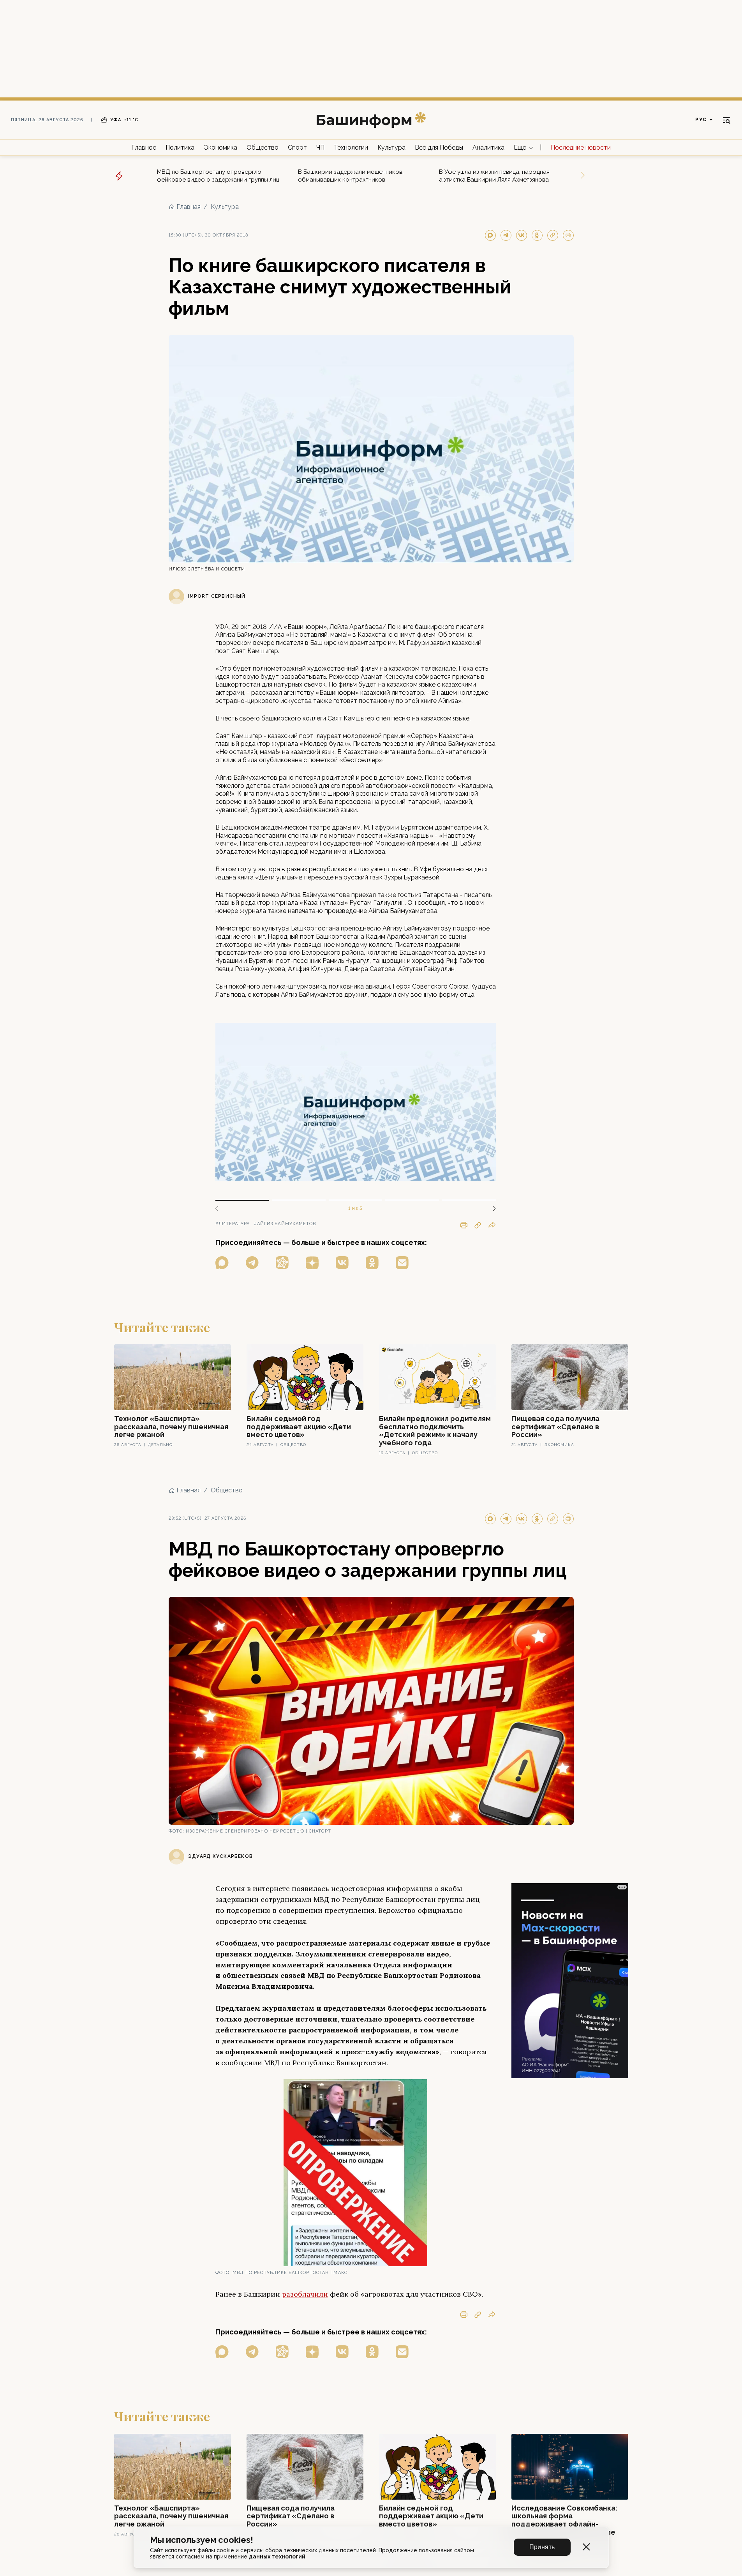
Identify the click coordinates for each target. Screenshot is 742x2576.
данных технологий (277, 2557)
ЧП (320, 147)
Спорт (297, 147)
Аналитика (488, 147)
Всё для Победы (439, 147)
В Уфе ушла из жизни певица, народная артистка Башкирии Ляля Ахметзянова (494, 176)
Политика (180, 147)
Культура (391, 147)
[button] (491, 1209)
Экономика (220, 147)
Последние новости (581, 147)
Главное (144, 147)
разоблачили (305, 2294)
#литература (233, 1224)
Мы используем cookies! (202, 2540)
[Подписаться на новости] (402, 1263)
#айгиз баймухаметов (285, 1224)
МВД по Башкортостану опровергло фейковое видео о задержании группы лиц (218, 176)
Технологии (351, 147)
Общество (263, 147)
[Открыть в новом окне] (222, 1263)
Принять (542, 2547)
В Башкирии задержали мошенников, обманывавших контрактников (351, 176)
